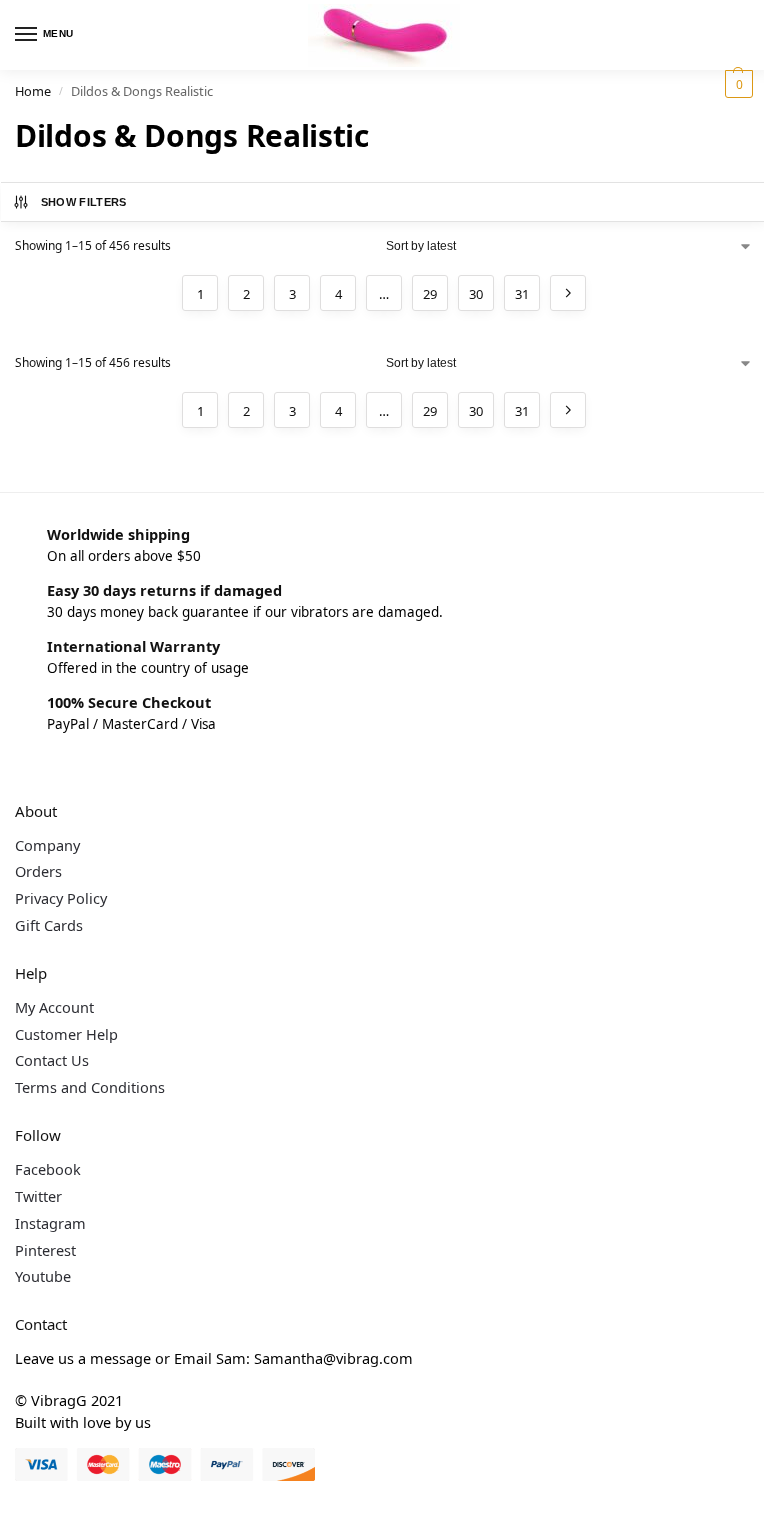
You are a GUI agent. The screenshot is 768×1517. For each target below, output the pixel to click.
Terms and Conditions (90, 1087)
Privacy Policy (61, 898)
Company (47, 845)
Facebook (48, 1169)
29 (430, 294)
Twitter (38, 1196)
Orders (38, 871)
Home (33, 91)
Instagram (50, 1223)
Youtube (43, 1276)
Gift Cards (49, 925)
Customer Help (66, 1034)
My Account (54, 1007)
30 (476, 294)
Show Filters (84, 202)
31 (522, 294)
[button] (736, 84)
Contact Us (52, 1060)
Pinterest (45, 1250)
